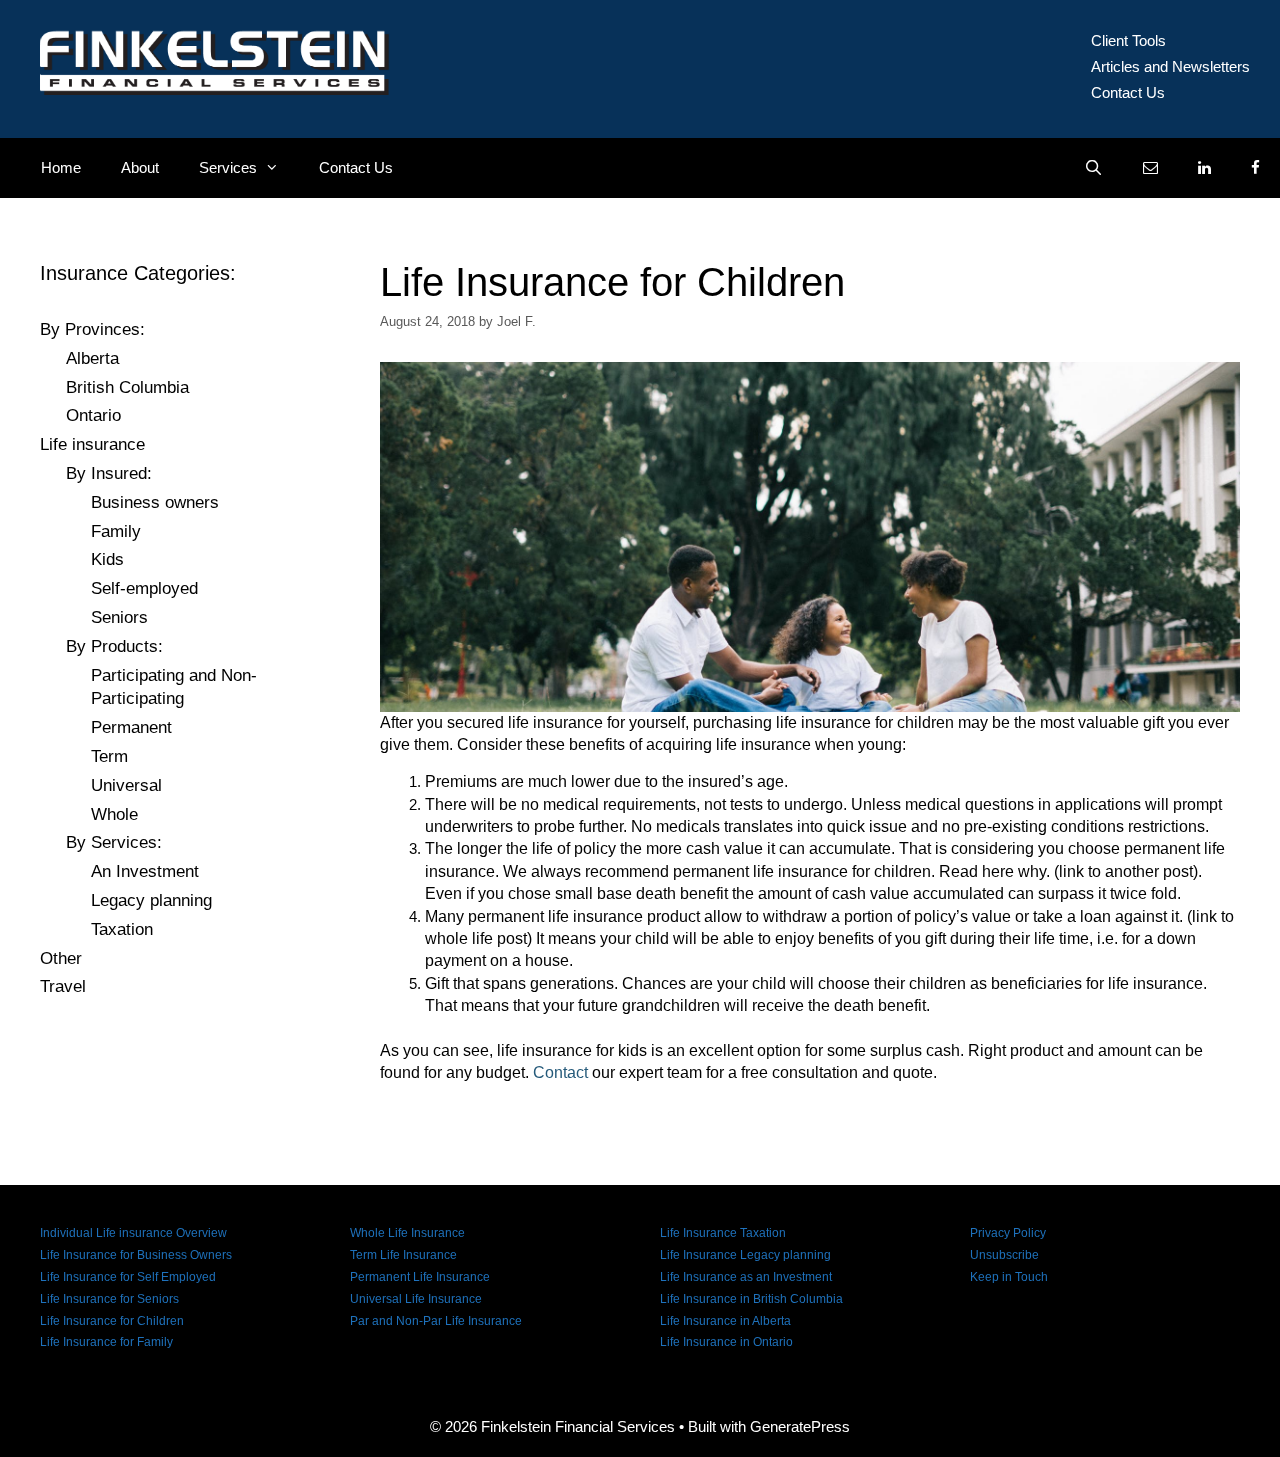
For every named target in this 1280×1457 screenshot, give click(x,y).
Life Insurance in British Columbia (751, 1299)
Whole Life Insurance (407, 1233)
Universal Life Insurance (416, 1299)
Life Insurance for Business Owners (136, 1255)
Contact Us (1128, 92)
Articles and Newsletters (1170, 66)
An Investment (145, 871)
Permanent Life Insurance (420, 1277)
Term (109, 756)
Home (61, 167)
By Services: (114, 842)
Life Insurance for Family (106, 1342)
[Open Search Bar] (1093, 168)
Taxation (122, 929)
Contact (560, 1072)
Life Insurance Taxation (723, 1233)
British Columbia (127, 387)
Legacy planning (151, 900)
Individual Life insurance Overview (133, 1233)
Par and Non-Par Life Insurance (436, 1321)
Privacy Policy (1008, 1233)
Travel (63, 986)
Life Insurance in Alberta (725, 1321)
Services (228, 167)
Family (116, 531)
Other (61, 958)
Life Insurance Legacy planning (745, 1255)
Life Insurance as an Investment (746, 1277)
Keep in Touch (1009, 1277)
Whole (114, 814)
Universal (126, 785)
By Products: (114, 646)
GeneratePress (800, 1426)
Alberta (92, 358)
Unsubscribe (1004, 1255)
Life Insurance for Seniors (109, 1299)
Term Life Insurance (403, 1255)
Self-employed (144, 588)
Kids (107, 559)
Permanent (131, 727)
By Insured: (109, 473)
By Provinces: (92, 329)
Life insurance (92, 444)
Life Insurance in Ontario (726, 1342)
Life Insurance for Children (112, 1321)
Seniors (119, 617)
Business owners (155, 502)
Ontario (93, 415)
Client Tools (1128, 40)
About (140, 167)
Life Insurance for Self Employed (128, 1277)
